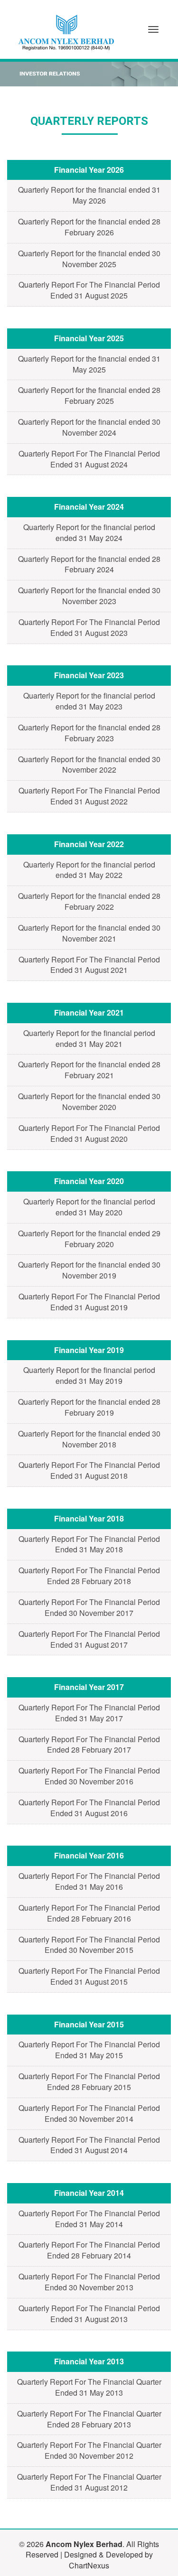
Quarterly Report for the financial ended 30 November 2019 (89, 1270)
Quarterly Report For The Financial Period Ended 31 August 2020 (89, 1133)
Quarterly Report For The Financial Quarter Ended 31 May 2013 (89, 2387)
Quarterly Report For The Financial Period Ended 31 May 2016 (89, 1881)
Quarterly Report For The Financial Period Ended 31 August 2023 (89, 627)
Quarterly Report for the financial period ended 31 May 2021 (89, 1038)
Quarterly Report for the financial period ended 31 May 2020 (89, 1207)
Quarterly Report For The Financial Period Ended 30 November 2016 (89, 1776)
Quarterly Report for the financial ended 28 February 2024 (89, 564)
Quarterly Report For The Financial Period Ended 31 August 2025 (89, 290)
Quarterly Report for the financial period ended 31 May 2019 (89, 1375)
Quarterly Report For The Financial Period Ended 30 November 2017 (89, 1607)
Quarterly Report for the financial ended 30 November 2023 (89, 596)
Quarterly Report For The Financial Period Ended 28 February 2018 (89, 1576)
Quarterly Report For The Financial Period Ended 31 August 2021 (89, 965)
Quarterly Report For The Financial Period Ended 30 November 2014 (89, 2113)
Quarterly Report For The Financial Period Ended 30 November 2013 (89, 2282)
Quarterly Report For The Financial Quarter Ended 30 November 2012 (89, 2450)
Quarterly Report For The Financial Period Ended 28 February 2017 (89, 1745)
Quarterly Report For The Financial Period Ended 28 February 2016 (89, 1913)
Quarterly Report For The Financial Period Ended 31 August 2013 (89, 2314)
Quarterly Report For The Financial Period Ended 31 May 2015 (89, 2050)
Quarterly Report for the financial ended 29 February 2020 (89, 1239)
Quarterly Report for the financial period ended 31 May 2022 (89, 870)
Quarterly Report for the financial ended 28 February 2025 (89, 395)
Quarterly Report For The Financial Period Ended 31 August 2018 (89, 1470)
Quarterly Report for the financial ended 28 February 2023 (89, 733)
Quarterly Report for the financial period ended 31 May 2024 (89, 532)
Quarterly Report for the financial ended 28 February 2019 (89, 1407)
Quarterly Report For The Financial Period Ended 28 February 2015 (89, 2081)
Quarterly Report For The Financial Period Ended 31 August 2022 (89, 796)
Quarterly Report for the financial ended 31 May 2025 (89, 364)
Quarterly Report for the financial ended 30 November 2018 (89, 1439)
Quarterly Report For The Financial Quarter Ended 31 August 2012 (89, 2482)
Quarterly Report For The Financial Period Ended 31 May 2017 (89, 1713)
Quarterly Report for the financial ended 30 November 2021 (89, 933)
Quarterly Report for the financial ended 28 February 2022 (89, 901)
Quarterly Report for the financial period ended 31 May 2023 (89, 701)
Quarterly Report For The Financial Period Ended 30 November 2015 (89, 1945)
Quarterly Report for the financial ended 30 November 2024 (89, 427)
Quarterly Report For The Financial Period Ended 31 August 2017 (89, 1639)
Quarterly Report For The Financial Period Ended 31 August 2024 (89, 459)
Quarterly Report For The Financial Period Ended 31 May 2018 (89, 1544)
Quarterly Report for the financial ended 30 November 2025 (89, 259)
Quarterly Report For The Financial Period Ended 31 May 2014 (89, 2219)
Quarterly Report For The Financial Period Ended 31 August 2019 (89, 1302)
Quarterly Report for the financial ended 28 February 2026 (89, 227)
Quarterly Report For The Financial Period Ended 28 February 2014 (89, 2250)
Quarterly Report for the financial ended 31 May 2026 (89, 195)
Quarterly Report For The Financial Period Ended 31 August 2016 (89, 1808)
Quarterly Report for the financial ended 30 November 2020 (89, 1101)
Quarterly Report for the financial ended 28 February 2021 (89, 1070)
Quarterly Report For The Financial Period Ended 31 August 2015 (89, 1976)
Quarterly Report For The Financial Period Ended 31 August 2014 (89, 2145)
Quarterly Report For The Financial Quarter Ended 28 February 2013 (89, 2419)
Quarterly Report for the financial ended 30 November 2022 (89, 765)
